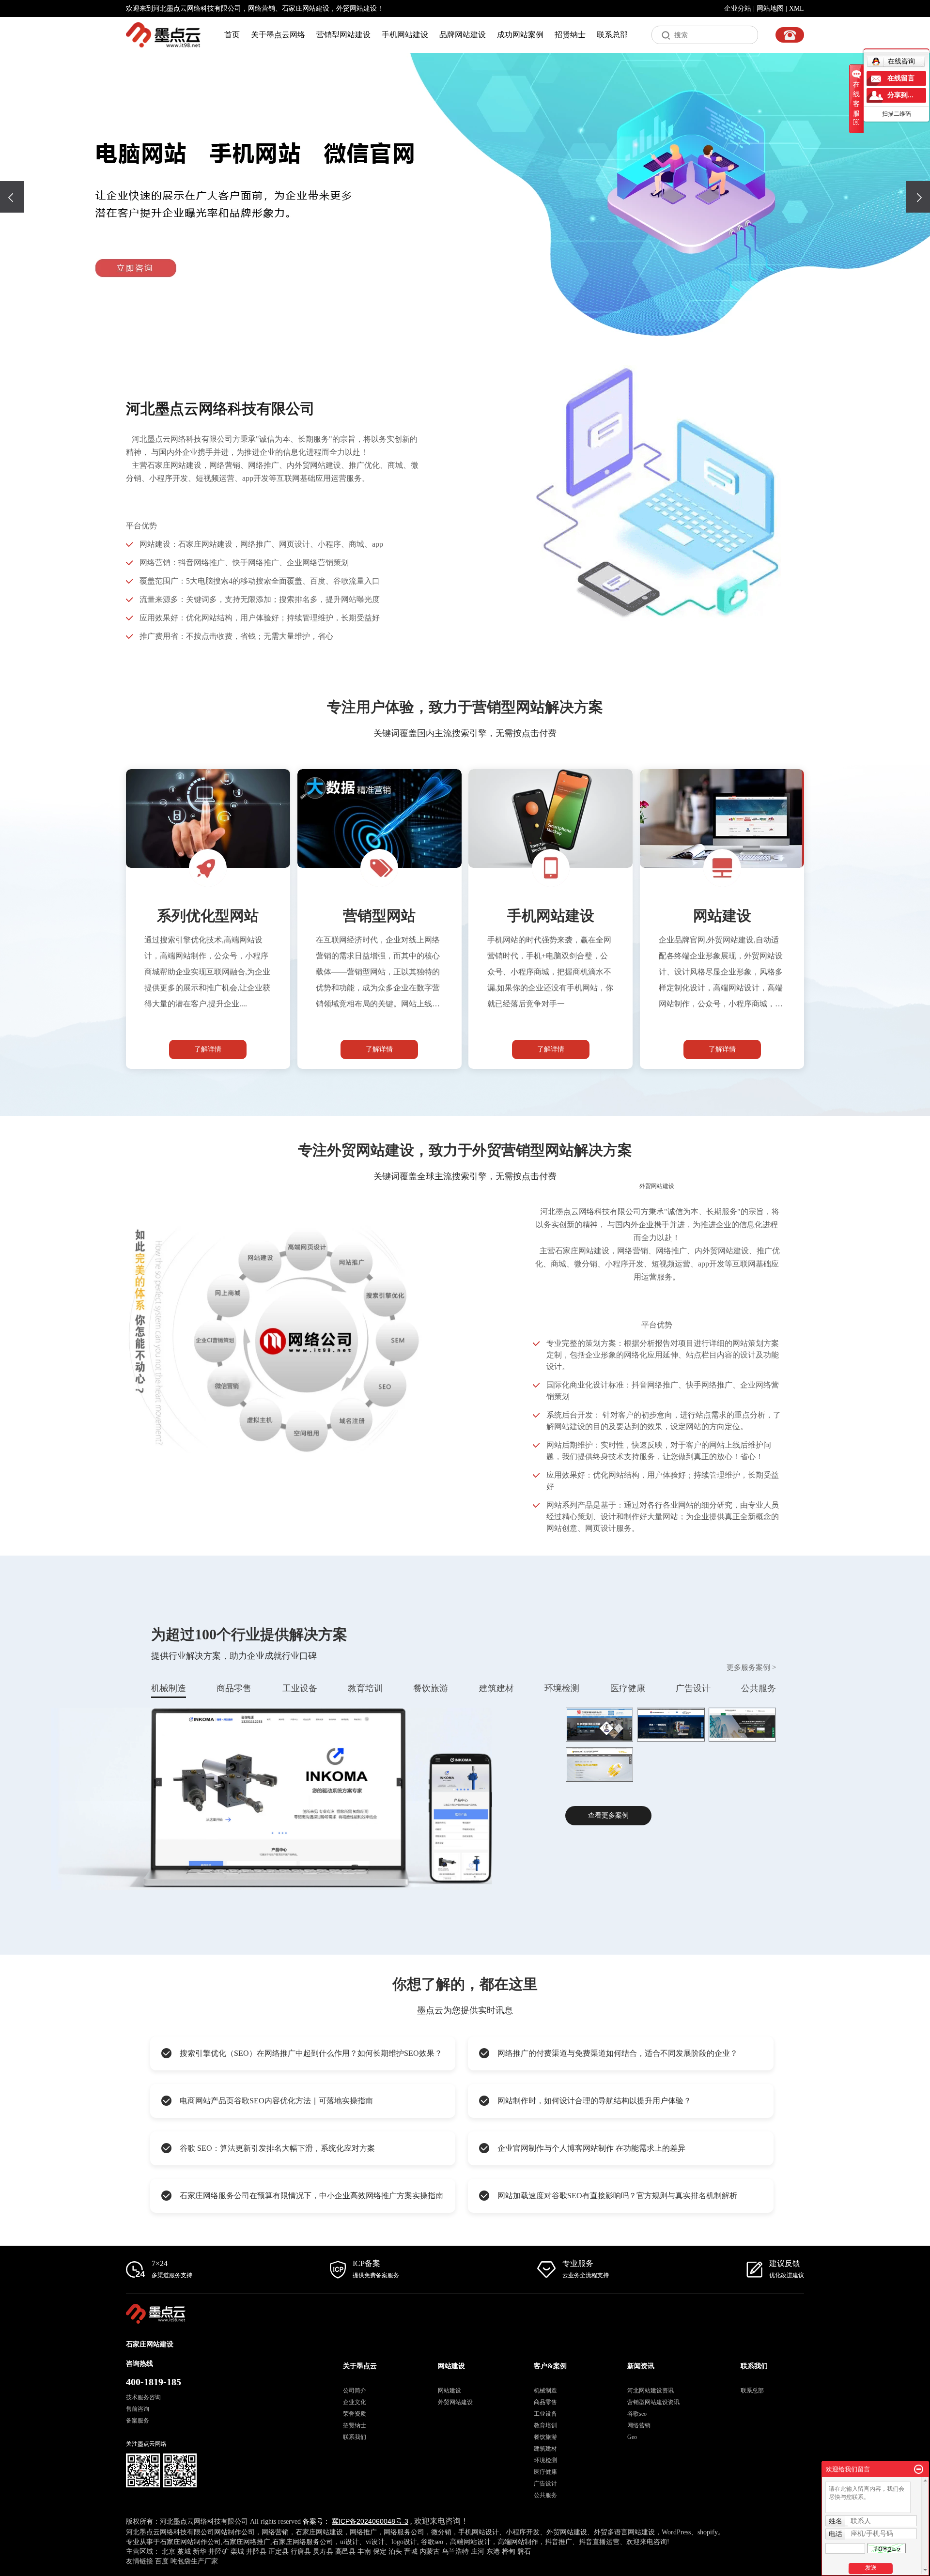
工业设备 (300, 1688)
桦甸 (509, 2552)
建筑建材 (496, 1688)
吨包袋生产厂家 (194, 2561)
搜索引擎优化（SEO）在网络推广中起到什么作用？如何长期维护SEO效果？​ (311, 2053)
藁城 (184, 2552)
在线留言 (901, 78)
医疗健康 (628, 1688)
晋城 (411, 2552)
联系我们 (355, 2437)
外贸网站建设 (455, 2402)
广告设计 (693, 1688)
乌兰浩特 (455, 2552)
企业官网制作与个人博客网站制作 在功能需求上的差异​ (591, 2148)
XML (797, 8)
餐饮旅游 (431, 1688)
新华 (200, 2552)
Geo (632, 2437)
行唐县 (301, 2552)
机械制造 (169, 1688)
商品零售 (234, 1688)
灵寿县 (323, 2552)
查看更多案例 (608, 1815)
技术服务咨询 (143, 2397)
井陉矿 (218, 2552)
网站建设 (449, 2391)
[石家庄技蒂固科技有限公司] (600, 1725)
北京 (169, 2552)
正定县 (279, 2552)
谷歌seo (637, 2414)
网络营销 (262, 8)
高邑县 (345, 2552)
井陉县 (256, 2552)
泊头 (395, 2552)
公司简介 (355, 2391)
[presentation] (12, 197)
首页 (232, 35)
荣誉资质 (355, 2414)
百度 (163, 2561)
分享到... (900, 95)
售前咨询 (138, 2409)
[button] (458, 323)
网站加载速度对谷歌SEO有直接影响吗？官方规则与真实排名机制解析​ (617, 2196)
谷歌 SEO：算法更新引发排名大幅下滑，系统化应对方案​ (277, 2148)
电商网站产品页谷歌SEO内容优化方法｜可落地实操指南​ (276, 2101)
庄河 (478, 2552)
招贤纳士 (570, 35)
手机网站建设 (405, 35)
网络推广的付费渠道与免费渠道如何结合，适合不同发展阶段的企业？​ (618, 2053)
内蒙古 (430, 2552)
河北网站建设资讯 (651, 2391)
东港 (493, 2552)
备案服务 (138, 2421)
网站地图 (770, 8)
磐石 (524, 2552)
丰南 (364, 2552)
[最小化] (919, 2469)
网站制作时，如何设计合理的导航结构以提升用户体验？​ (594, 2101)
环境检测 (562, 1688)
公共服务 (759, 1688)
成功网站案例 (520, 35)
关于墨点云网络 (278, 35)
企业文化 (355, 2402)
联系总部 (612, 35)
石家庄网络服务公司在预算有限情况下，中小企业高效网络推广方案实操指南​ (311, 2196)
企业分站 (738, 8)
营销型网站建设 (343, 35)
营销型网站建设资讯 (653, 2402)
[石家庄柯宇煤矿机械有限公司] (600, 1765)
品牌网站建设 (463, 35)
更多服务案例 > (751, 1667)
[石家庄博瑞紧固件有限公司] (671, 1725)
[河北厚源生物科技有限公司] (743, 1725)
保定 (380, 2552)
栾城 (237, 2552)
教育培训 (365, 1688)
